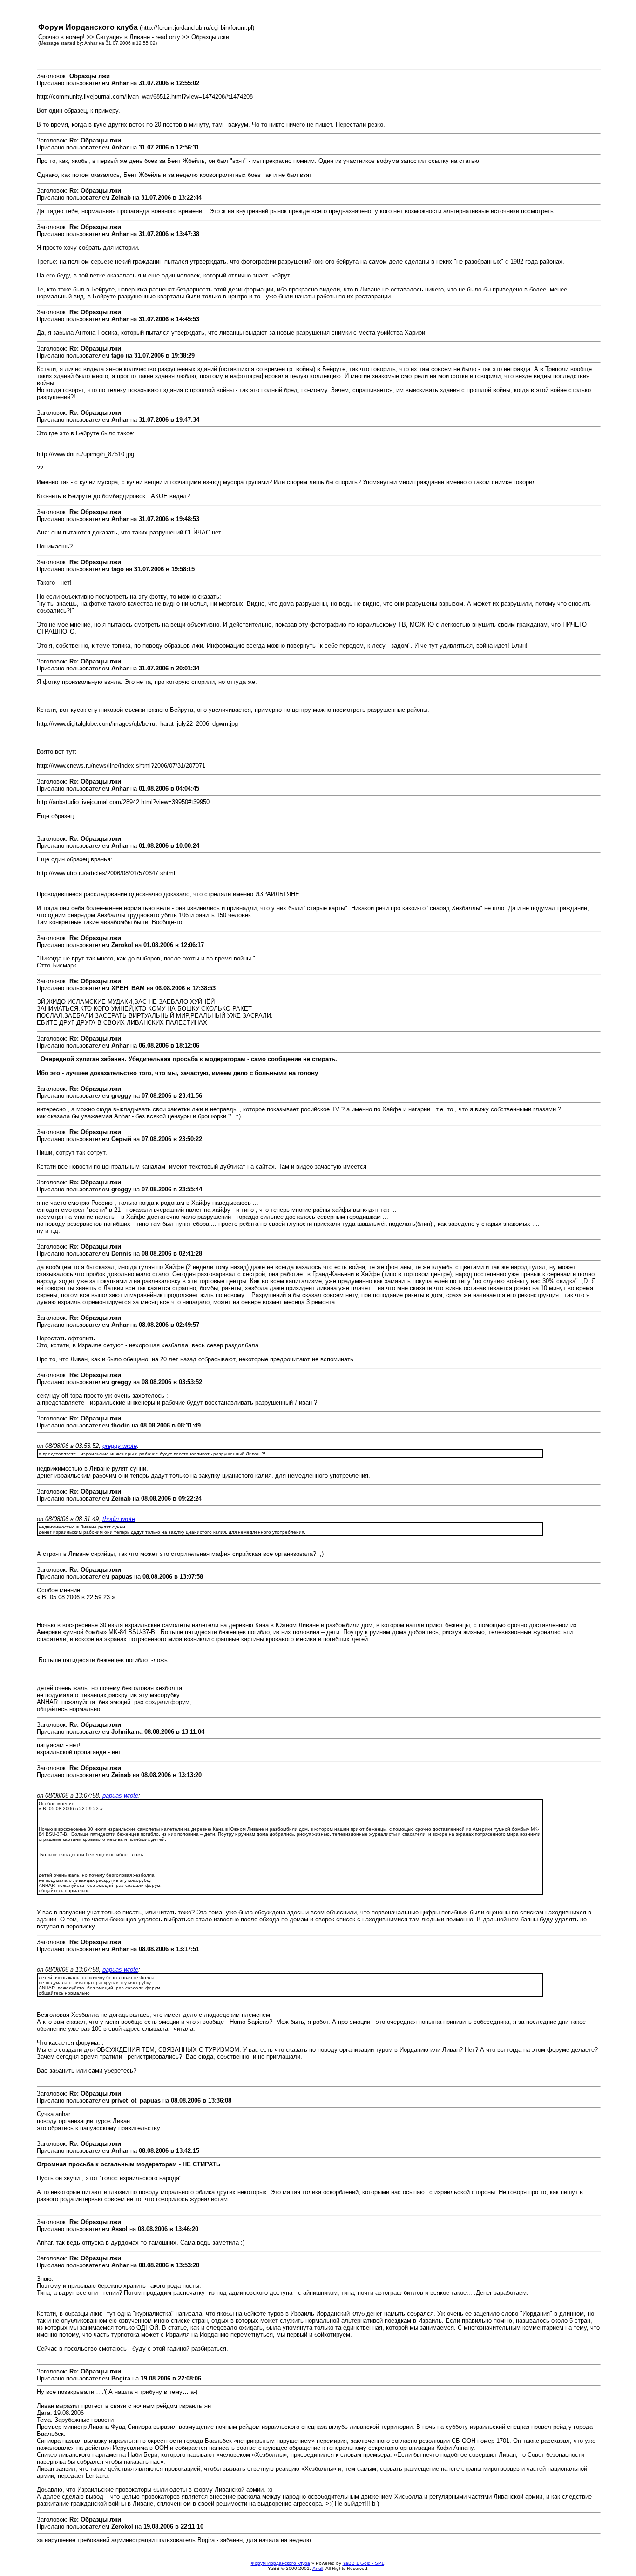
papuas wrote (120, 1795)
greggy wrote (120, 1446)
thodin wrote (119, 1519)
